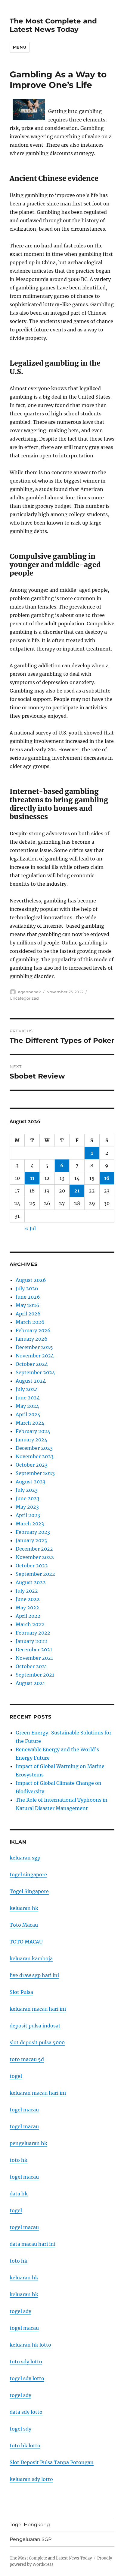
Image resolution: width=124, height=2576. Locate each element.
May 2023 (27, 1507)
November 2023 (35, 1456)
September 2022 (35, 1574)
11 (32, 1178)
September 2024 (35, 1372)
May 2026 (28, 1305)
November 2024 (35, 1356)
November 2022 (35, 1557)
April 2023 (28, 1515)
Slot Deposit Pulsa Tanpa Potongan (52, 2462)
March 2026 (30, 1322)
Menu (20, 47)
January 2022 (31, 1641)
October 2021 (31, 1666)
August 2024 (31, 1381)
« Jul (30, 1228)
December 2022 (34, 1549)
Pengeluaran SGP (31, 2539)
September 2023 (35, 1473)
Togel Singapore (29, 1891)
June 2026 (28, 1297)
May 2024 (27, 1406)
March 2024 (30, 1423)
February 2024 (33, 1431)
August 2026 (31, 1280)
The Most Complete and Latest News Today (53, 25)
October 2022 (32, 1566)
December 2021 (34, 1650)
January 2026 (32, 1339)
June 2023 (28, 1498)
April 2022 (28, 1616)
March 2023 (30, 1524)
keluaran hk (24, 1908)
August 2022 (31, 1582)
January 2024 (31, 1440)
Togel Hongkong (30, 2525)
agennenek (29, 992)
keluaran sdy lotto (31, 2479)
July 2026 (27, 1288)
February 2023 (33, 1532)
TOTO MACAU (26, 1942)
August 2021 (30, 1683)
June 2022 (28, 1599)
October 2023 (32, 1465)
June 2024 (28, 1398)
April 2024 (28, 1414)
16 (107, 1178)
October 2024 (32, 1364)
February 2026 (33, 1330)
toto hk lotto (25, 2446)
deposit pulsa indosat (35, 2026)
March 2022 (30, 1624)
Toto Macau (24, 1925)
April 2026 (28, 1314)
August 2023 (31, 1482)
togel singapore (28, 1874)
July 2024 (27, 1389)
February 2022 (33, 1633)
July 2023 (27, 1490)
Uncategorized (24, 998)
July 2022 (27, 1591)
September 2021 (35, 1675)
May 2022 (27, 1608)
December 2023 (34, 1448)
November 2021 (34, 1658)
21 (77, 1191)
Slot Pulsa (21, 1992)
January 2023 (31, 1540)
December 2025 (34, 1347)
